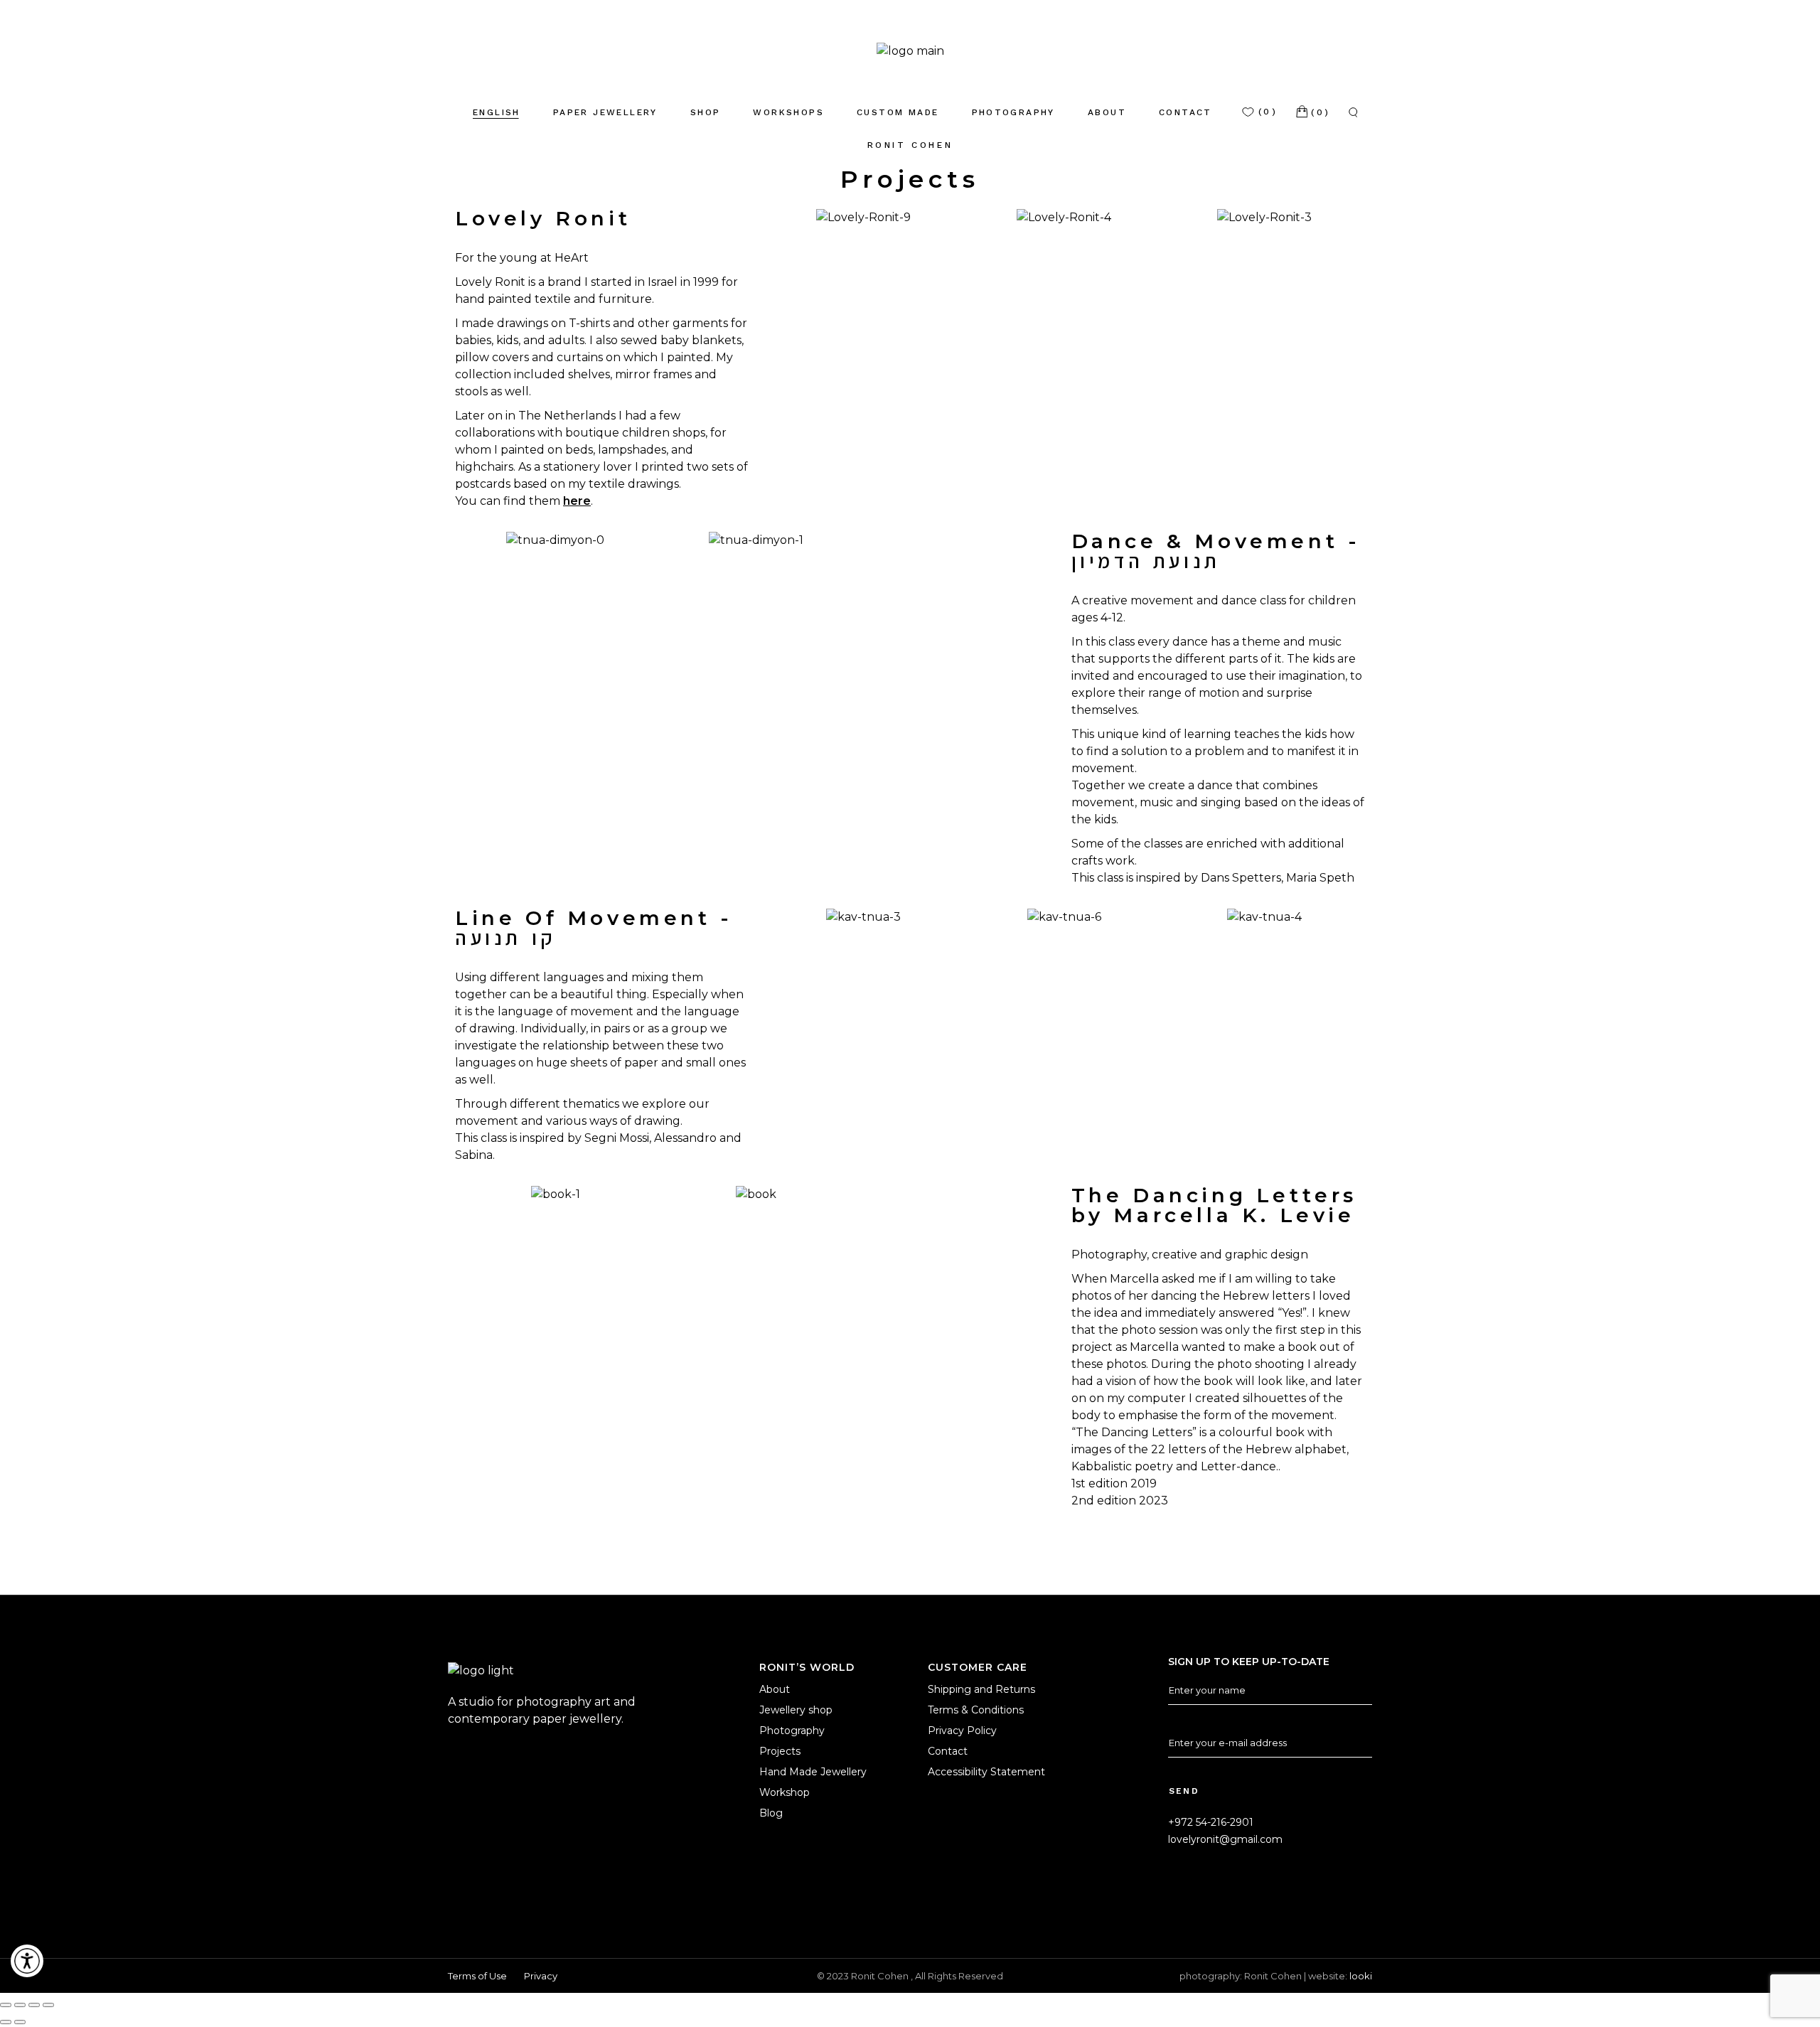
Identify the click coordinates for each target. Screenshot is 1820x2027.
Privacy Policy (962, 1731)
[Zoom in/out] (6, 2005)
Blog (771, 1813)
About (775, 1689)
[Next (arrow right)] (20, 2022)
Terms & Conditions (976, 1710)
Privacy (541, 1976)
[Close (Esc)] (48, 2005)
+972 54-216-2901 (1211, 1822)
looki (1361, 1976)
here (577, 501)
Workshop (785, 1792)
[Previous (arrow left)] (6, 2022)
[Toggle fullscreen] (20, 2005)
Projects (780, 1751)
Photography (792, 1731)
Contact (948, 1751)
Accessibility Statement (986, 1772)
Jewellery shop (796, 1710)
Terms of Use (477, 1976)
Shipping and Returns (981, 1689)
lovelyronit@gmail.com (1225, 1839)
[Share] (34, 2005)
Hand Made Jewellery (813, 1772)
